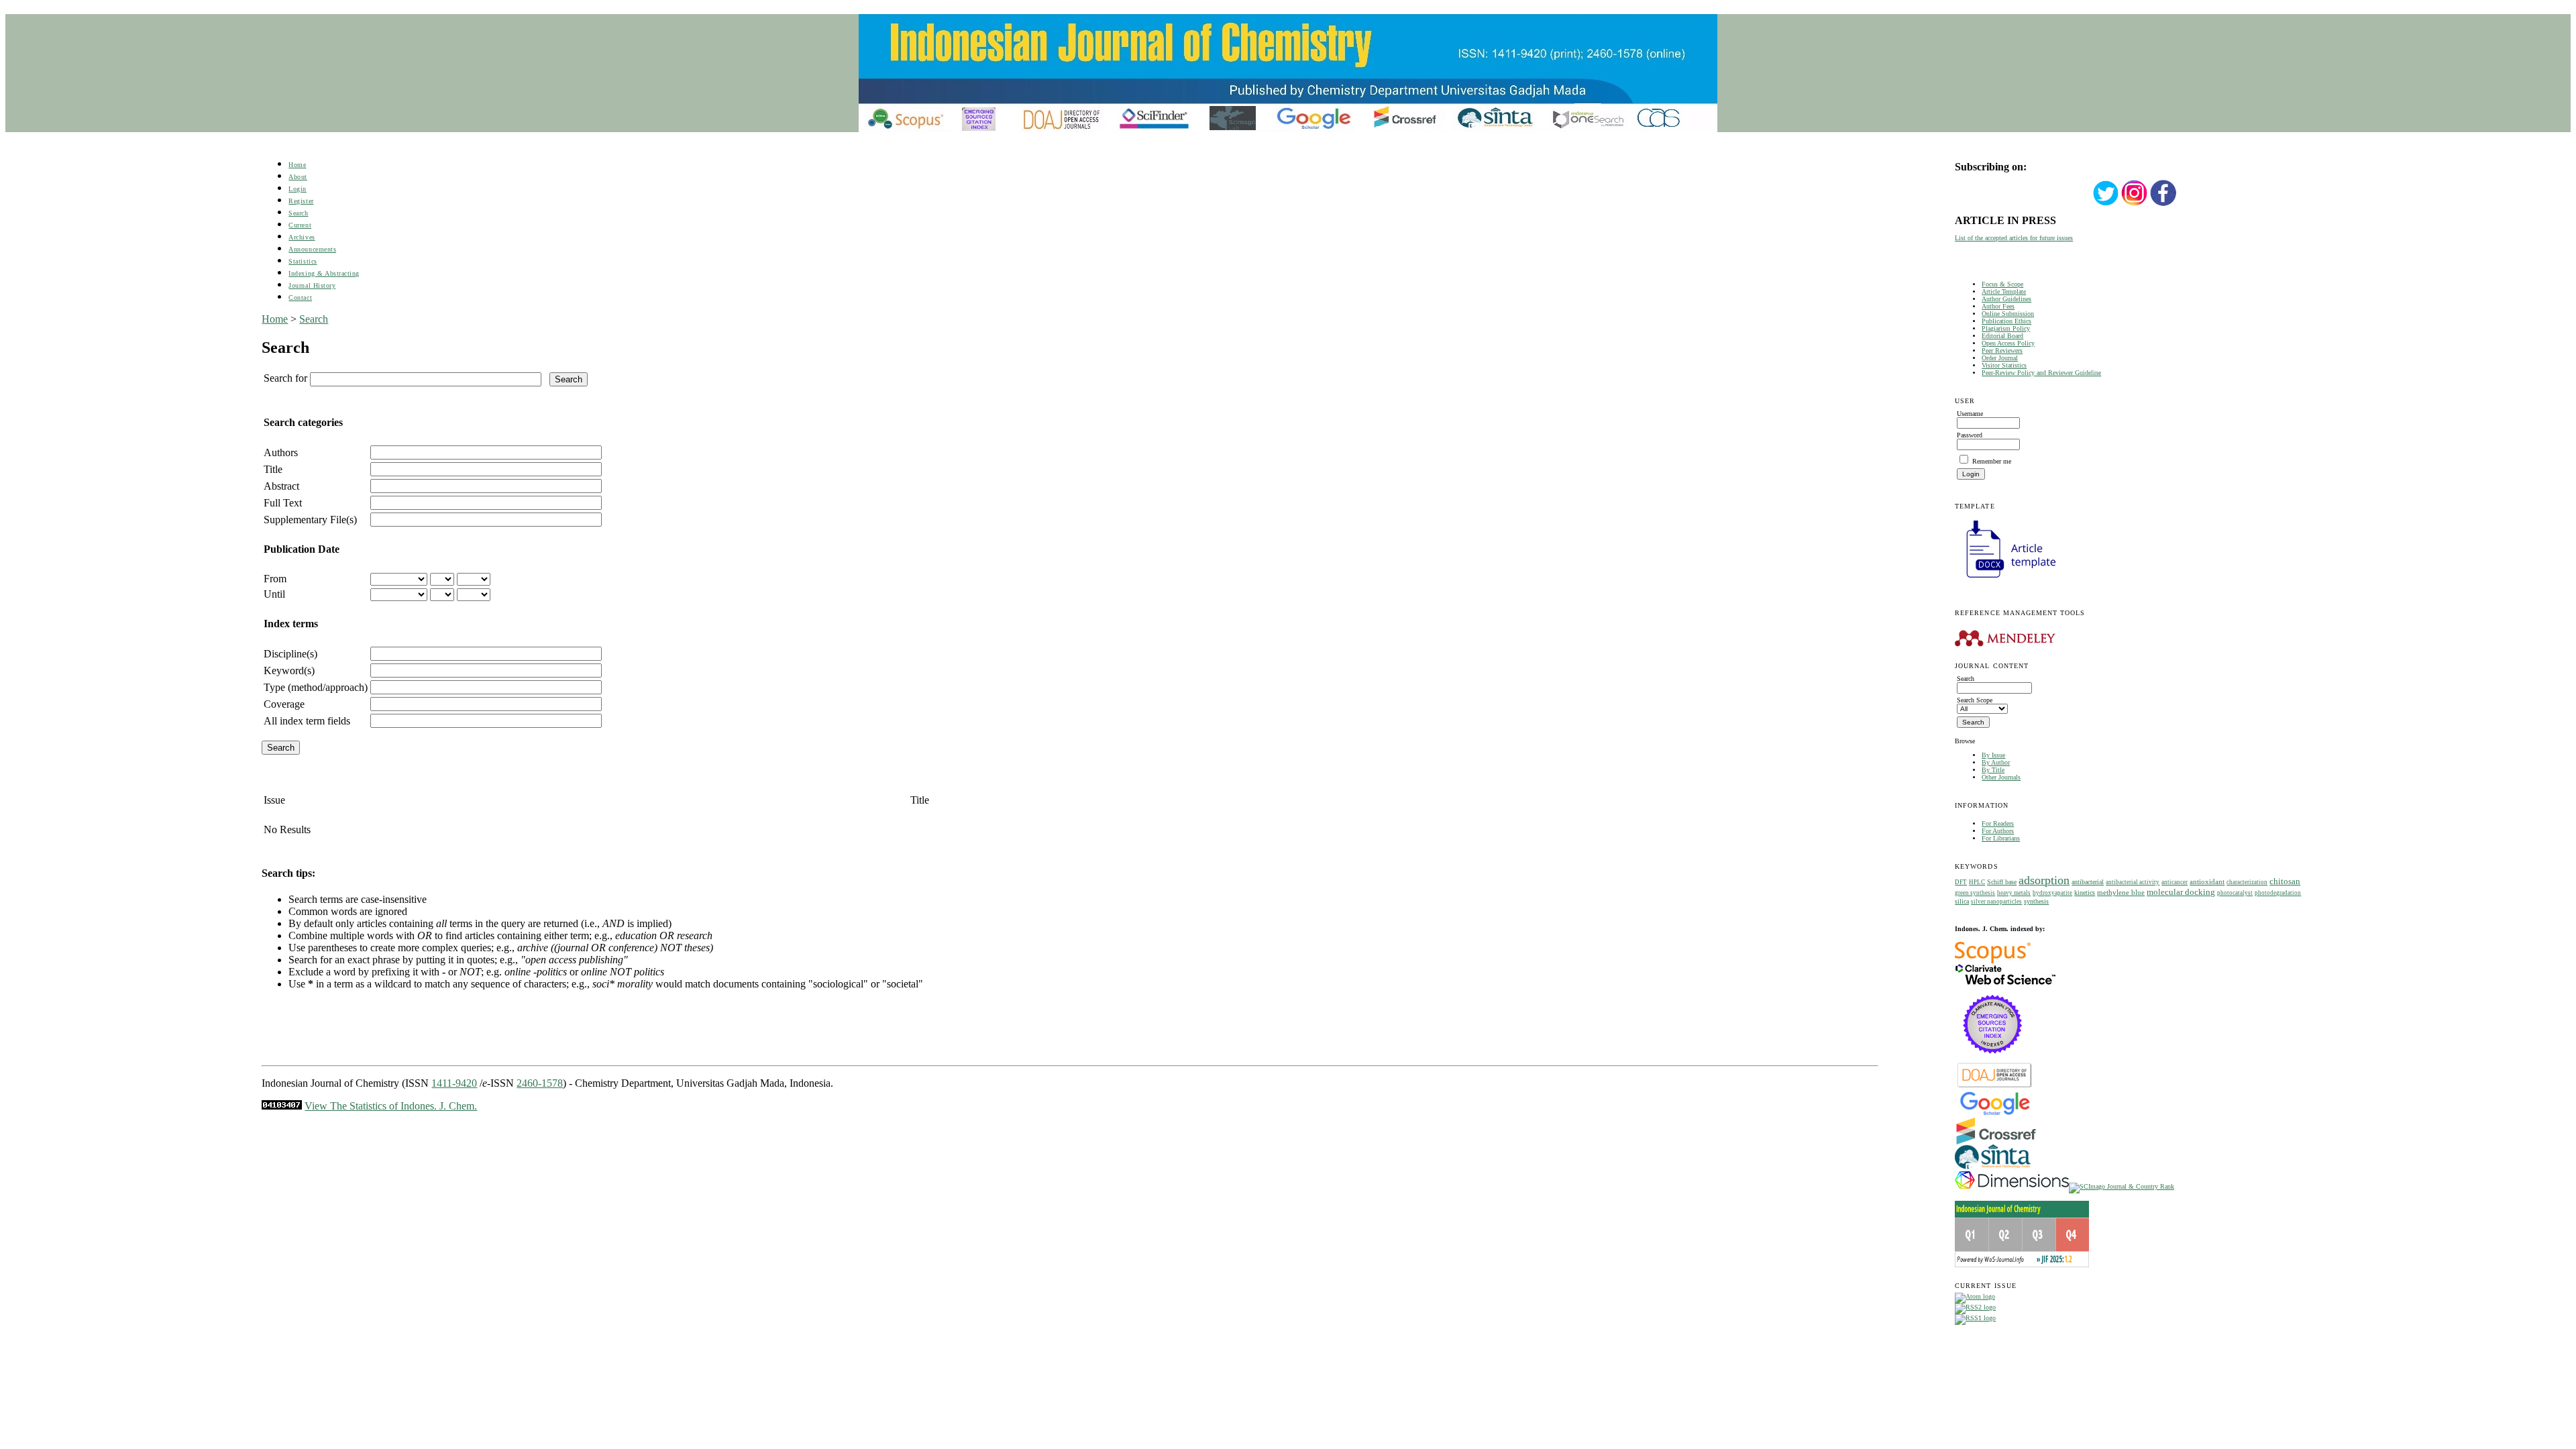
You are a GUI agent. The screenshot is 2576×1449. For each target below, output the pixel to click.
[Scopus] (1993, 961)
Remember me (1992, 461)
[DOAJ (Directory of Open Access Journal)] (1995, 1086)
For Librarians (2001, 838)
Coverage (284, 704)
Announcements (312, 249)
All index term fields (307, 721)
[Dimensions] (2012, 1186)
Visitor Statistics (2004, 365)
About (298, 177)
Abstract (281, 486)
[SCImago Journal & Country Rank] (2122, 1186)
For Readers (1998, 823)
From (275, 579)
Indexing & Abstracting (324, 273)
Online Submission (2008, 314)
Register (301, 201)
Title (273, 469)
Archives (302, 237)
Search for (285, 378)
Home (297, 165)
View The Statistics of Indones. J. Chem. (391, 1106)
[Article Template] (2005, 579)
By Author (1996, 762)
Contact (300, 298)
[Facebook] (2163, 204)
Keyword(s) (289, 670)
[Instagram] (2135, 204)
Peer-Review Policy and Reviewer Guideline (2041, 373)
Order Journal (2000, 358)
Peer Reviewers (2002, 351)
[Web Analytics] (282, 1106)
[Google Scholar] (1995, 1114)
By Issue (1993, 755)
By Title (1993, 770)
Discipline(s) (290, 654)
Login (298, 189)
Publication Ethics (2006, 321)
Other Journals (2001, 777)
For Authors (1998, 831)
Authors (281, 452)
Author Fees (1998, 306)
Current (300, 225)
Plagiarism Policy (2006, 328)
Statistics (303, 261)
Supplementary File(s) (310, 520)
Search (298, 213)
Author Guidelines (2006, 299)
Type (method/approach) (316, 687)
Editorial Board (2002, 336)
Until (274, 594)
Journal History (312, 285)
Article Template (2004, 291)
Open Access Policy (2008, 343)
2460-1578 (540, 1083)
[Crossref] (1996, 1142)
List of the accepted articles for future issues (2014, 238)
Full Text (283, 503)
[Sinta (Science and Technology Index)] (1993, 1169)
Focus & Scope (2002, 284)
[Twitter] (2106, 204)
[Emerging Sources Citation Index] (1993, 1060)
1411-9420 (454, 1083)
